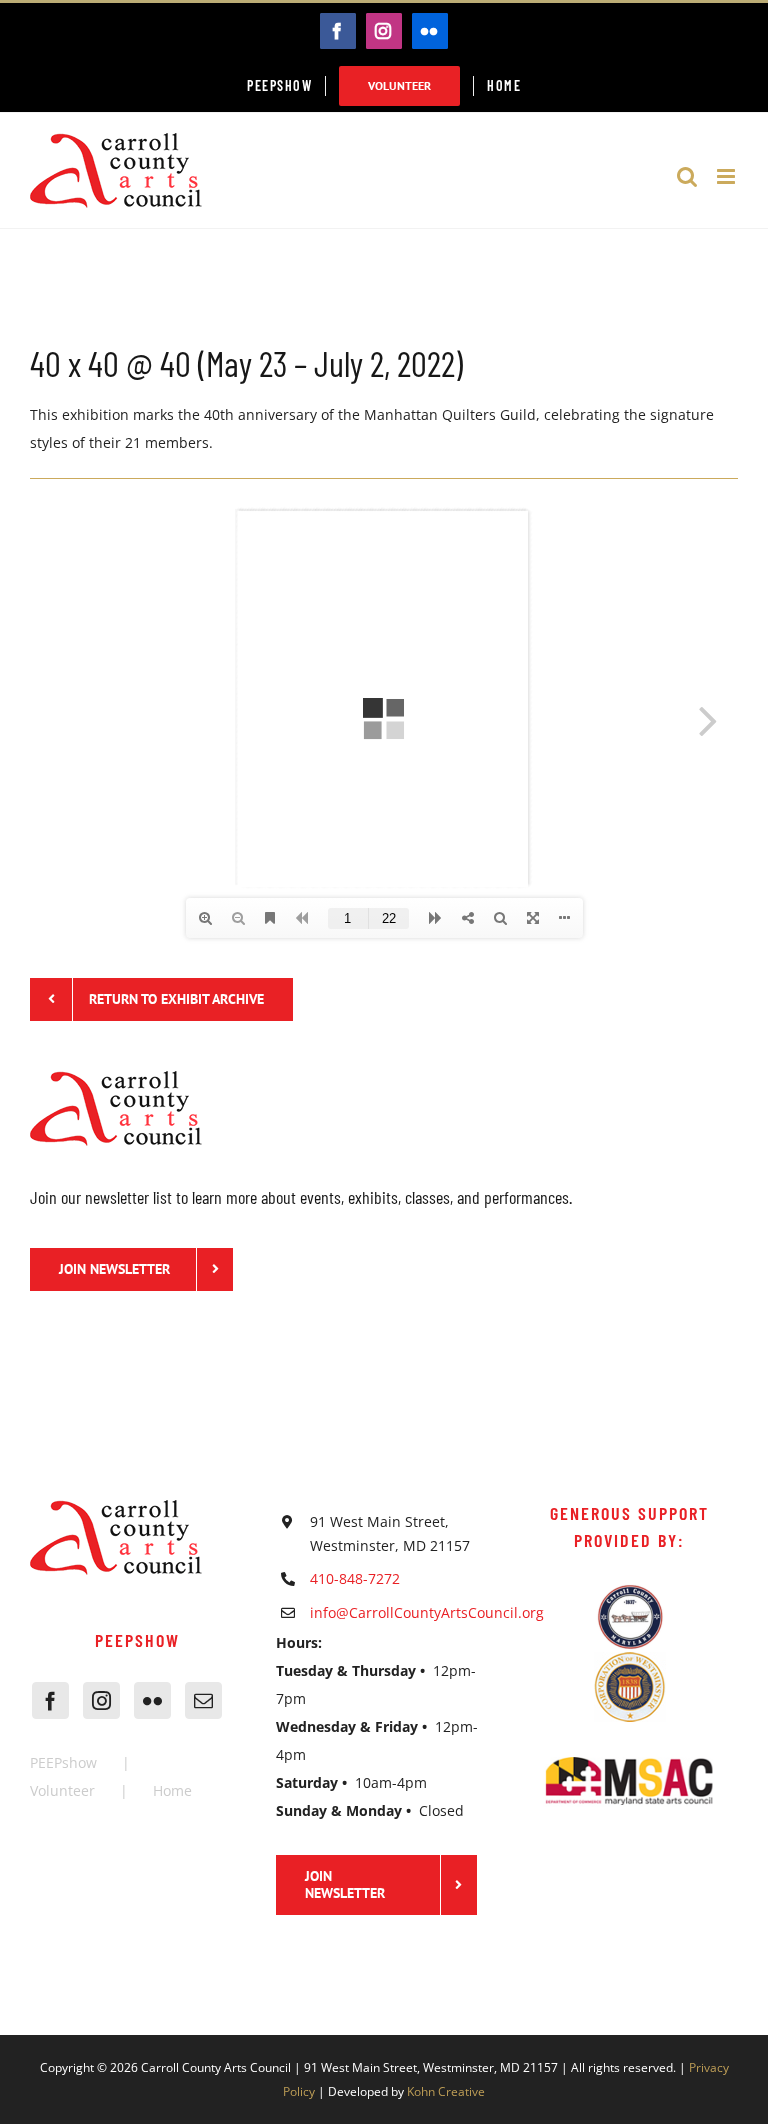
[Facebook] (50, 1700)
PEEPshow (63, 1762)
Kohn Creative (446, 2091)
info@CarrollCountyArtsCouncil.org (401, 1612)
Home (172, 1790)
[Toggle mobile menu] (727, 176)
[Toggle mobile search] (687, 176)
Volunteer (62, 1790)
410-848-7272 (355, 1578)
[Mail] (203, 1700)
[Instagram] (101, 1700)
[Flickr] (152, 1700)
